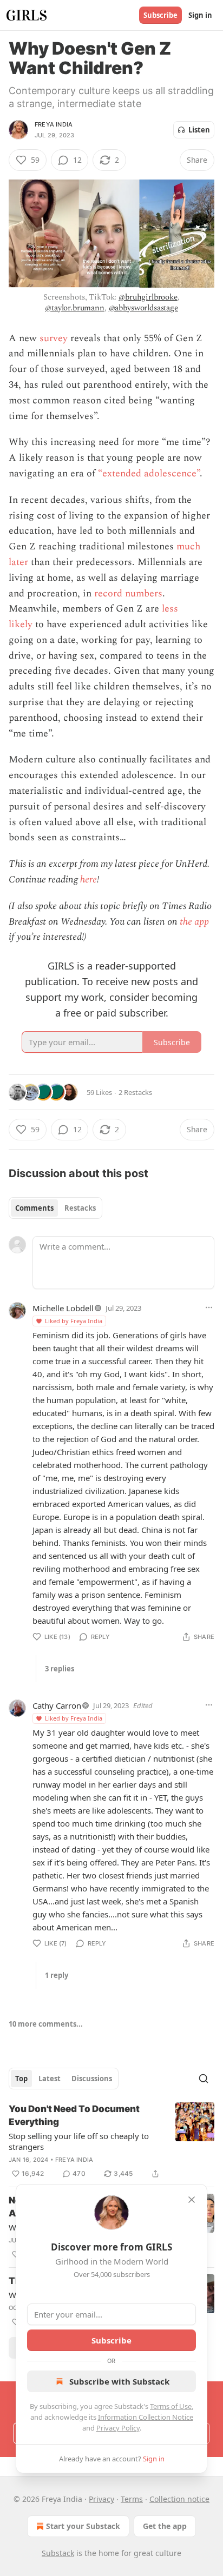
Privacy (101, 2499)
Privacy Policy (118, 2428)
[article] (111, 2141)
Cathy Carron (57, 1705)
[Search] (204, 2079)
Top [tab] (21, 2079)
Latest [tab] (50, 2079)
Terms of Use (171, 2406)
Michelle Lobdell (63, 1308)
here (88, 879)
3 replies (60, 1669)
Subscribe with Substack (119, 2381)
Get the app (165, 2526)
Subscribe (160, 15)
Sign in (200, 15)
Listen (199, 130)
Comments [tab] (34, 1208)
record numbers (128, 593)
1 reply (57, 1975)
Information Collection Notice (146, 2417)
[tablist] (55, 1208)
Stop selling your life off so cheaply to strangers (79, 2141)
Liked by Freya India (74, 1321)
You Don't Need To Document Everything (74, 2115)
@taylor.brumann (75, 308)
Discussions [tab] (92, 2079)
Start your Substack (83, 2526)
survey (54, 338)
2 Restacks (135, 1092)
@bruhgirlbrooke (148, 297)
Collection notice (179, 2499)
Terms (132, 2499)
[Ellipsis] (209, 1307)
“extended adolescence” (149, 473)
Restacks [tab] (80, 1208)
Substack (58, 2553)
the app (194, 922)
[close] (192, 2200)
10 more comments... (46, 2024)
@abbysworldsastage (143, 308)
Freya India (54, 124)
